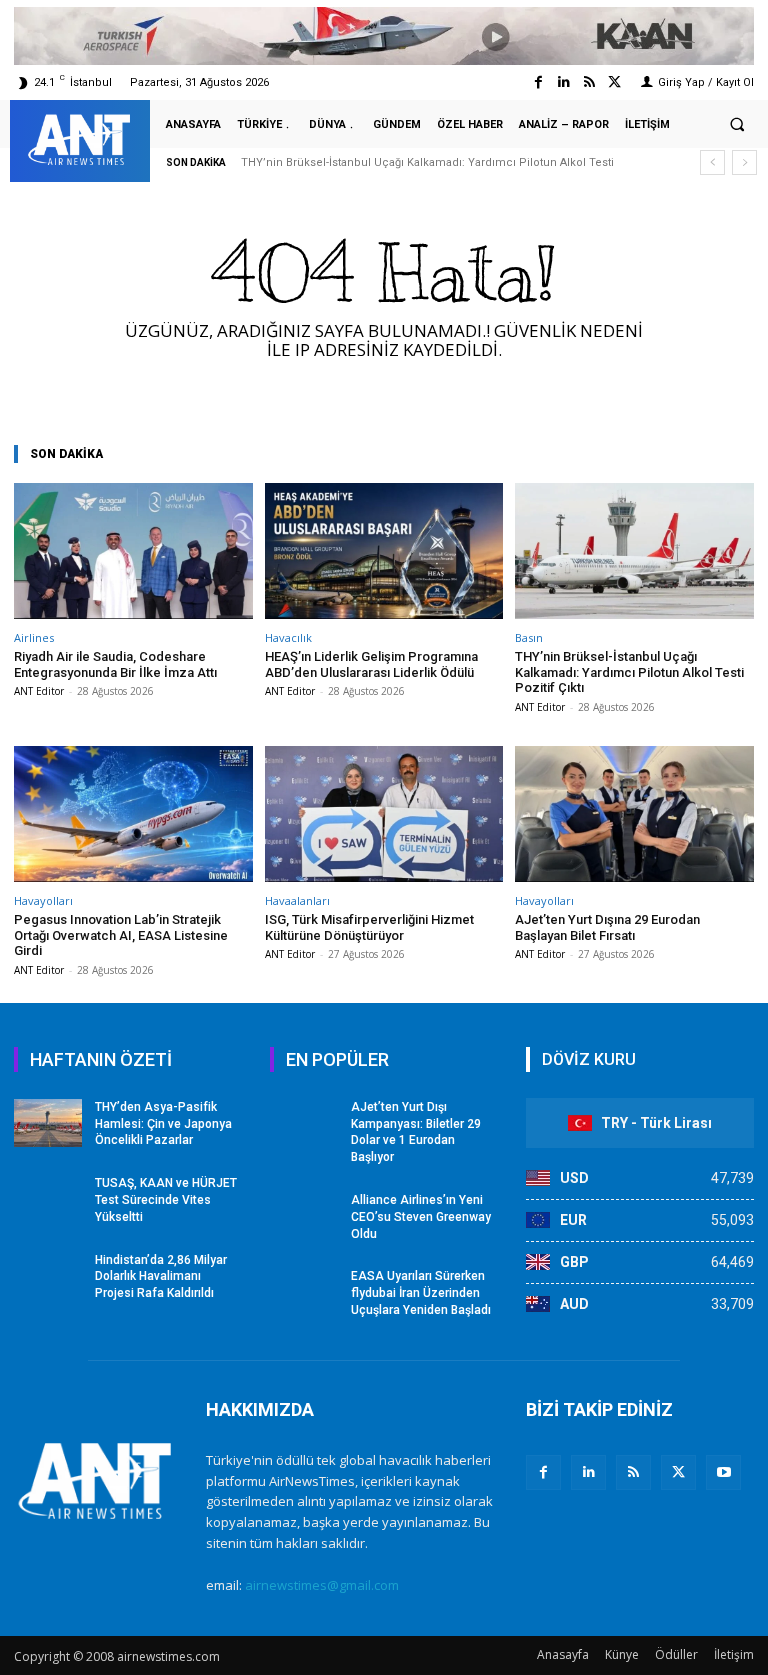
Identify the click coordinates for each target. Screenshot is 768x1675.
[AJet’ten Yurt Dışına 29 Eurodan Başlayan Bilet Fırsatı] (634, 814)
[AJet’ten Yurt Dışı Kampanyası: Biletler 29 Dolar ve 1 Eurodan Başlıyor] (304, 1123)
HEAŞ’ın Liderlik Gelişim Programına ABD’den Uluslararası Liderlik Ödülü (371, 664)
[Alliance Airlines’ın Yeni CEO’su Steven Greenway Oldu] (304, 1216)
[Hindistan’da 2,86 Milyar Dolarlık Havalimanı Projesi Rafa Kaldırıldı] (48, 1276)
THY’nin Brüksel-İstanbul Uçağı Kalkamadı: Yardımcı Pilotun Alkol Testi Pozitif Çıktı (629, 672)
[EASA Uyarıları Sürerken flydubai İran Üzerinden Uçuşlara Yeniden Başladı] (304, 1292)
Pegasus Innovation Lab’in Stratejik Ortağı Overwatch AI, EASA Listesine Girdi (121, 935)
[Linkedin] (563, 82)
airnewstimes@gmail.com (322, 1585)
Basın (529, 637)
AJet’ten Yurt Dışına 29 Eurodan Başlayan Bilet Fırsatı (607, 927)
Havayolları (43, 900)
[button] (737, 125)
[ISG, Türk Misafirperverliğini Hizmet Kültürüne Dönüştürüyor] (384, 814)
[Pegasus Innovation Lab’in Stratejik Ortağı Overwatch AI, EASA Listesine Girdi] (133, 814)
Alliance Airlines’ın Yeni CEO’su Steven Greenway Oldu (421, 1217)
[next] (744, 162)
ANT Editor (39, 691)
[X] (678, 1472)
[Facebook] (538, 82)
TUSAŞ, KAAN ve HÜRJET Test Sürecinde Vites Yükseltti (166, 1200)
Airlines (34, 637)
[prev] (712, 162)
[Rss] (589, 82)
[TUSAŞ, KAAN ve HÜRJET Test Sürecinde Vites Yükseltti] (48, 1199)
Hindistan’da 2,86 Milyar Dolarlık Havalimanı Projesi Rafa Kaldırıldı (161, 1277)
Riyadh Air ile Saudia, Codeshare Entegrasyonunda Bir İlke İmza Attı (115, 664)
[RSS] (633, 1472)
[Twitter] (614, 82)
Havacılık (288, 637)
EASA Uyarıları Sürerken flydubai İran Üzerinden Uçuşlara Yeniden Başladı (421, 1293)
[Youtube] (723, 1472)
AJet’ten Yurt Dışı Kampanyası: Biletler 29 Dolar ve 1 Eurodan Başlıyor (416, 1132)
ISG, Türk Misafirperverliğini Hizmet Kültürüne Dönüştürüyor (369, 927)
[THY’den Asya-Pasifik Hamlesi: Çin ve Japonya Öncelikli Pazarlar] (48, 1123)
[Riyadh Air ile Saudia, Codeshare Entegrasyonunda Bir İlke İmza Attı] (133, 551)
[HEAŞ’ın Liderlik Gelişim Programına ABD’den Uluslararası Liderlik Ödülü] (384, 551)
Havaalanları (297, 900)
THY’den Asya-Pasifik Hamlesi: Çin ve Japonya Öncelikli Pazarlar (163, 1124)
